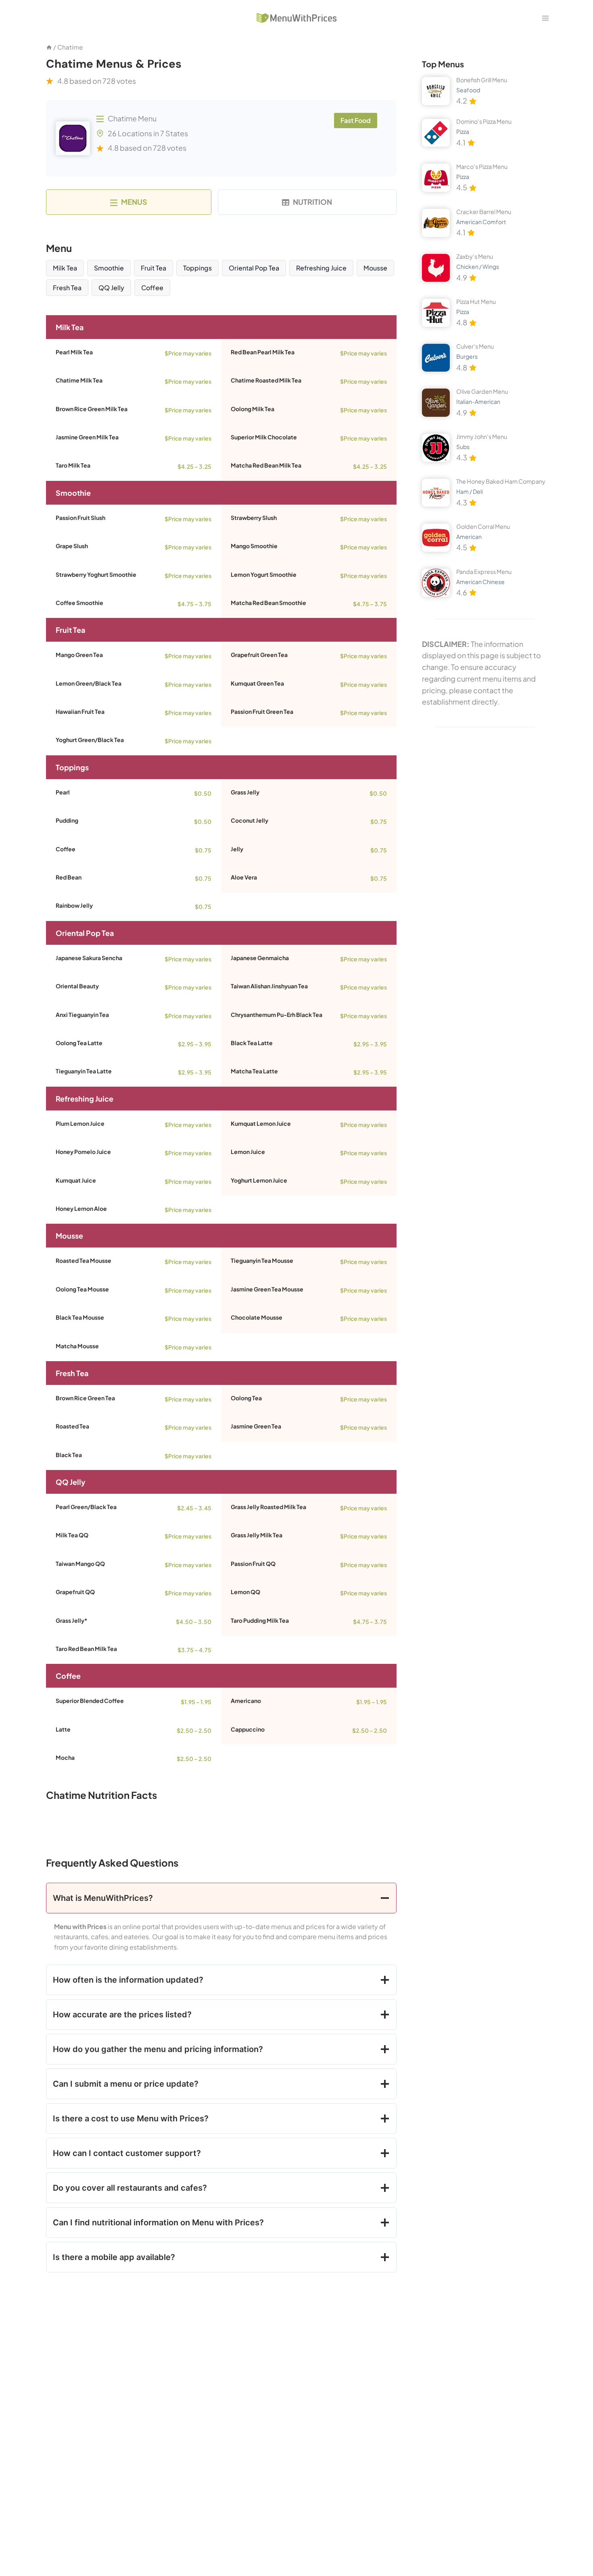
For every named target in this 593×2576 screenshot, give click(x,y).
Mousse (375, 268)
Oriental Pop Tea (254, 268)
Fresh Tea (67, 288)
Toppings (197, 268)
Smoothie (109, 268)
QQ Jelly (111, 288)
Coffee (152, 288)
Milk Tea (65, 268)
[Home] (49, 47)
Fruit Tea (153, 268)
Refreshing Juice (321, 268)
